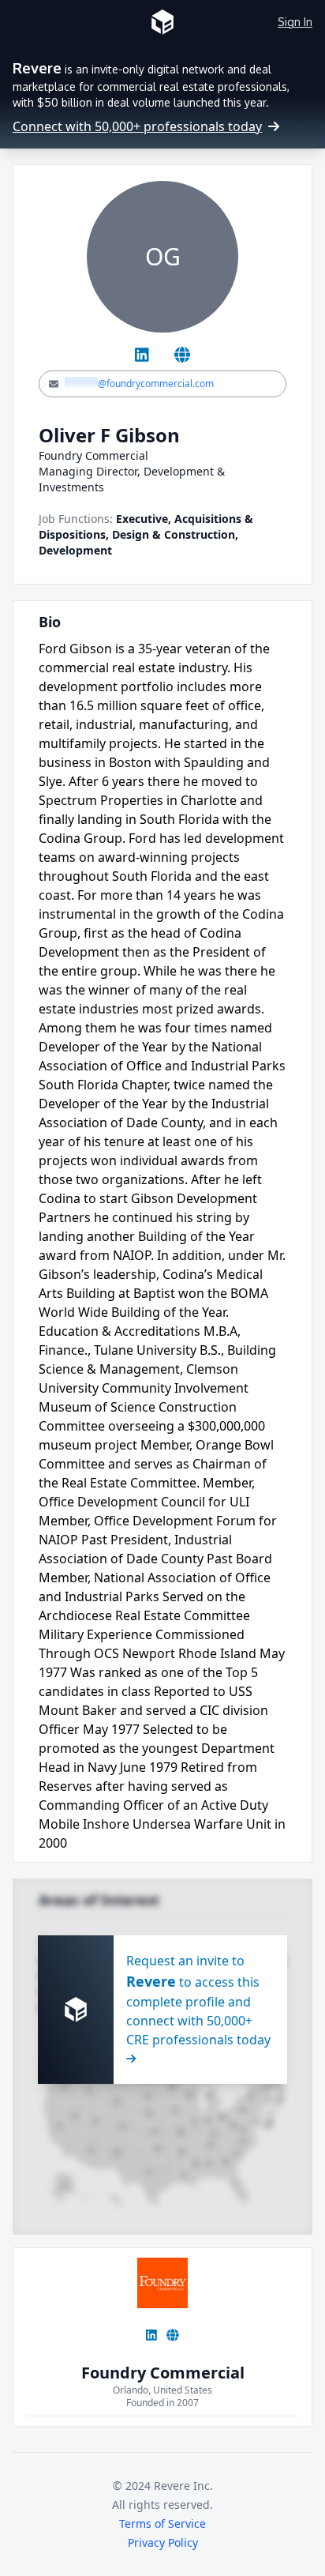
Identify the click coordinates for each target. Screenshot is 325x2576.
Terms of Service (162, 2523)
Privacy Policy (163, 2542)
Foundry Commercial (163, 2373)
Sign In (295, 22)
